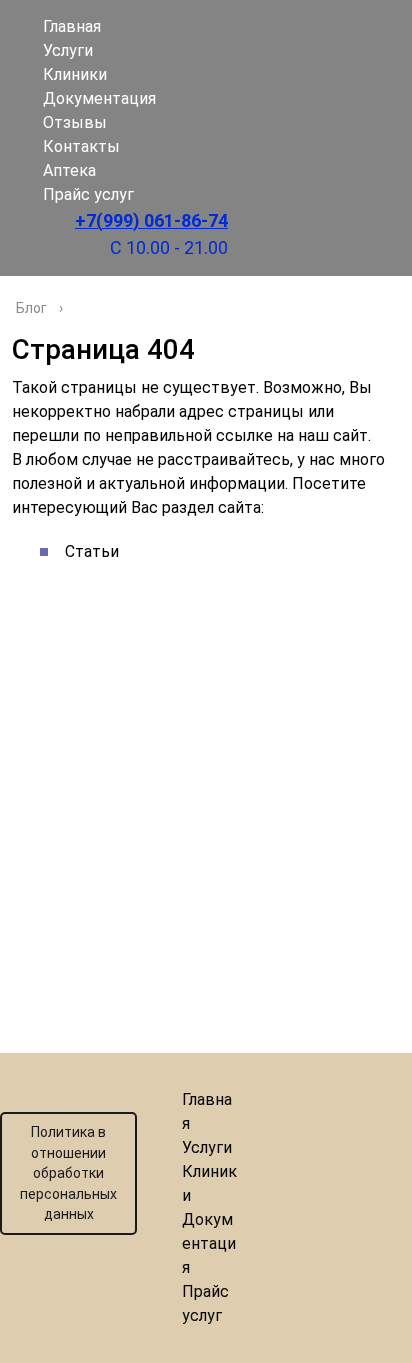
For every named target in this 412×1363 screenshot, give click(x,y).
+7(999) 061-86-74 (151, 220)
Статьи (92, 551)
